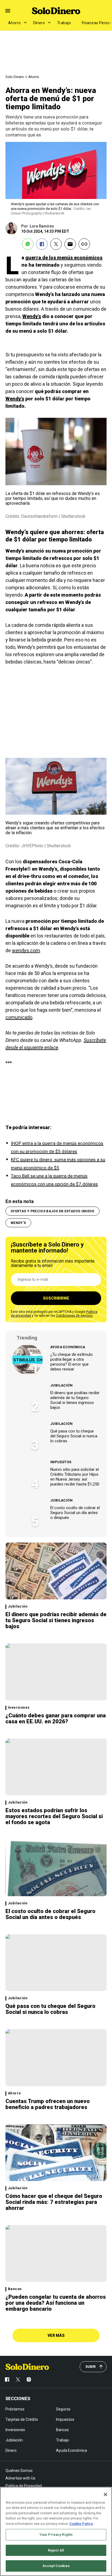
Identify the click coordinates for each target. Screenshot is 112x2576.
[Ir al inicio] (27, 2367)
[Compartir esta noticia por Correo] (70, 244)
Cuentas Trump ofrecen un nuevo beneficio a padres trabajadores (48, 2104)
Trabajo (64, 23)
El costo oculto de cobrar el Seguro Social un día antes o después (75, 1513)
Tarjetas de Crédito (22, 2419)
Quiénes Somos (19, 2471)
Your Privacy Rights (56, 2535)
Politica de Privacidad (24, 2486)
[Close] (105, 2494)
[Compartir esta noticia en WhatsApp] (28, 244)
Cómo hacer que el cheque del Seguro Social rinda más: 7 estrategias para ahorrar (54, 2202)
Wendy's (18, 1223)
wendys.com (26, 950)
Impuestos (61, 1462)
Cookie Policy (81, 2524)
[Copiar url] (84, 244)
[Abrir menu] (8, 11)
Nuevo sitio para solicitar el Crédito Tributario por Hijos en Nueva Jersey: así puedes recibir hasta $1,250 (75, 1477)
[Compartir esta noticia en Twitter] (56, 244)
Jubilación (61, 1385)
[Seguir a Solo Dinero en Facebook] (7, 2379)
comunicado (19, 1017)
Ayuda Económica (68, 1347)
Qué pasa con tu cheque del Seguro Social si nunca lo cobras (74, 1436)
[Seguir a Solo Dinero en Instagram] (29, 2379)
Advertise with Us (20, 2478)
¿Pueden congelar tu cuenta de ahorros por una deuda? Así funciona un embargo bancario (56, 2303)
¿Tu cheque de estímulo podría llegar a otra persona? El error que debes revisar (71, 1362)
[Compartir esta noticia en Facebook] (42, 244)
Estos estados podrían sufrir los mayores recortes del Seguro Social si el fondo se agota (54, 1816)
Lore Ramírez (42, 226)
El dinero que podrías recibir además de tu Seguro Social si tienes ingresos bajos (75, 1400)
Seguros (63, 2409)
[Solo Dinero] (56, 11)
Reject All (56, 2550)
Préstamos (15, 2409)
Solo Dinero (15, 77)
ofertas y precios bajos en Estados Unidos (52, 1211)
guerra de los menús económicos (64, 258)
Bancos (15, 2289)
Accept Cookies (56, 2566)
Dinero (39, 23)
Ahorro (15, 23)
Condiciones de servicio (74, 1316)
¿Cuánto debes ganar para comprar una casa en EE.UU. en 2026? (56, 1718)
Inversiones (19, 1708)
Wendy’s (32, 316)
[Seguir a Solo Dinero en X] (18, 2379)
